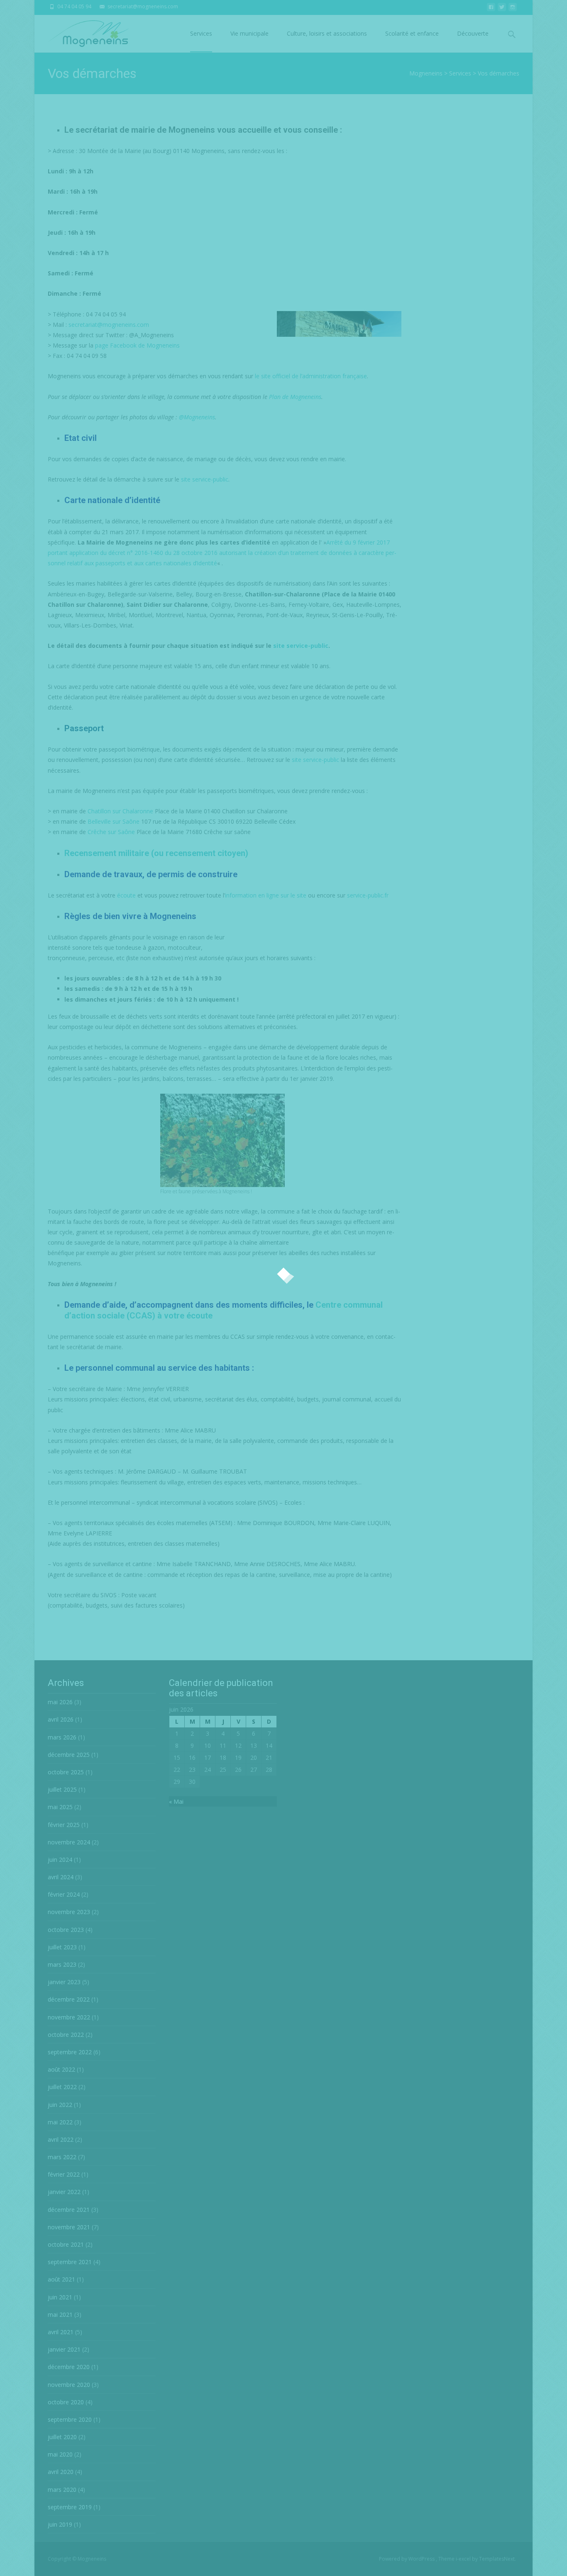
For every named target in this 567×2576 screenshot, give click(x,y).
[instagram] (513, 9)
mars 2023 (62, 1964)
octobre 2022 (66, 2035)
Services (201, 33)
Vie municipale (249, 33)
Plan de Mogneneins (295, 397)
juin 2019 (60, 2524)
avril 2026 (61, 1719)
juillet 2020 (62, 2437)
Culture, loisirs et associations (327, 33)
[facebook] (491, 9)
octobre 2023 (66, 1930)
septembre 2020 (70, 2419)
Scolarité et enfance (412, 33)
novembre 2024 (69, 1842)
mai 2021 (60, 2315)
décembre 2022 (69, 1999)
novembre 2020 (69, 2385)
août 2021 (61, 2279)
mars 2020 (62, 2490)
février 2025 (64, 1825)
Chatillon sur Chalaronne (120, 811)
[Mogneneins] (82, 32)
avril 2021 (61, 2332)
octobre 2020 (66, 2402)
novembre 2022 (69, 2017)
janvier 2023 (64, 1982)
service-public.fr (368, 895)
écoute (126, 895)
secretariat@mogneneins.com (109, 325)
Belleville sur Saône (114, 821)
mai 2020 (60, 2454)
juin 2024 (60, 1860)
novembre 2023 (69, 1912)
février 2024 (64, 1894)
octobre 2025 (66, 1772)
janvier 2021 (64, 2349)
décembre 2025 (69, 1755)
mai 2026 (60, 1702)
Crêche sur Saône (111, 832)
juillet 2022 (62, 2087)
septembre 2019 (70, 2507)
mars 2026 (62, 1737)
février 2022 (64, 2174)
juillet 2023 (62, 1947)
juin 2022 (60, 2105)
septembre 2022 (70, 2052)
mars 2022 (62, 2157)
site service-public (205, 479)
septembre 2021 (70, 2262)
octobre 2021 (66, 2244)
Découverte (473, 33)
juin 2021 (60, 2297)
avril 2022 (61, 2139)
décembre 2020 (69, 2367)
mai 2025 (60, 1807)
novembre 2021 (69, 2227)
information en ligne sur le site (266, 895)
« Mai (176, 1801)
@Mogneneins (197, 417)
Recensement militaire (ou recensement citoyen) (156, 853)
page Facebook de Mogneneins (137, 345)
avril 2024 (61, 1877)
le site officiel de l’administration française (311, 376)
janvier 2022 (64, 2192)
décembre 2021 (69, 2210)
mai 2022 (60, 2122)
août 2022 (61, 2069)
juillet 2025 (62, 1789)
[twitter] (502, 9)
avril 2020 (61, 2472)
